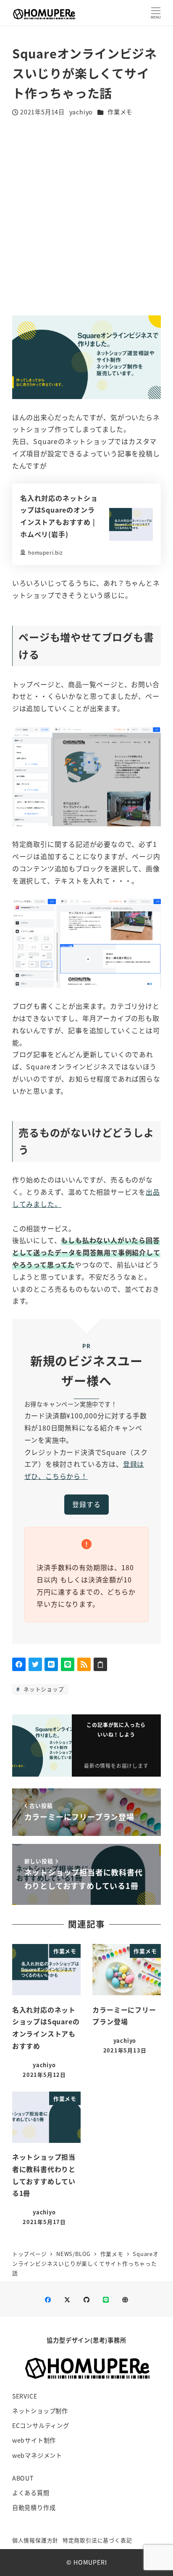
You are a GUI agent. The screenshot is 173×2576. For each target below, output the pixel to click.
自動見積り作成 (34, 2507)
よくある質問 (31, 2493)
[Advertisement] (86, 217)
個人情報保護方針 (35, 2540)
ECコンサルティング (41, 2425)
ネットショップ (43, 1689)
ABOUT (23, 2478)
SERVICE (25, 2396)
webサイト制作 (34, 2440)
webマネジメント (37, 2455)
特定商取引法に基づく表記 (97, 2540)
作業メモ (120, 112)
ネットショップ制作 (40, 2411)
